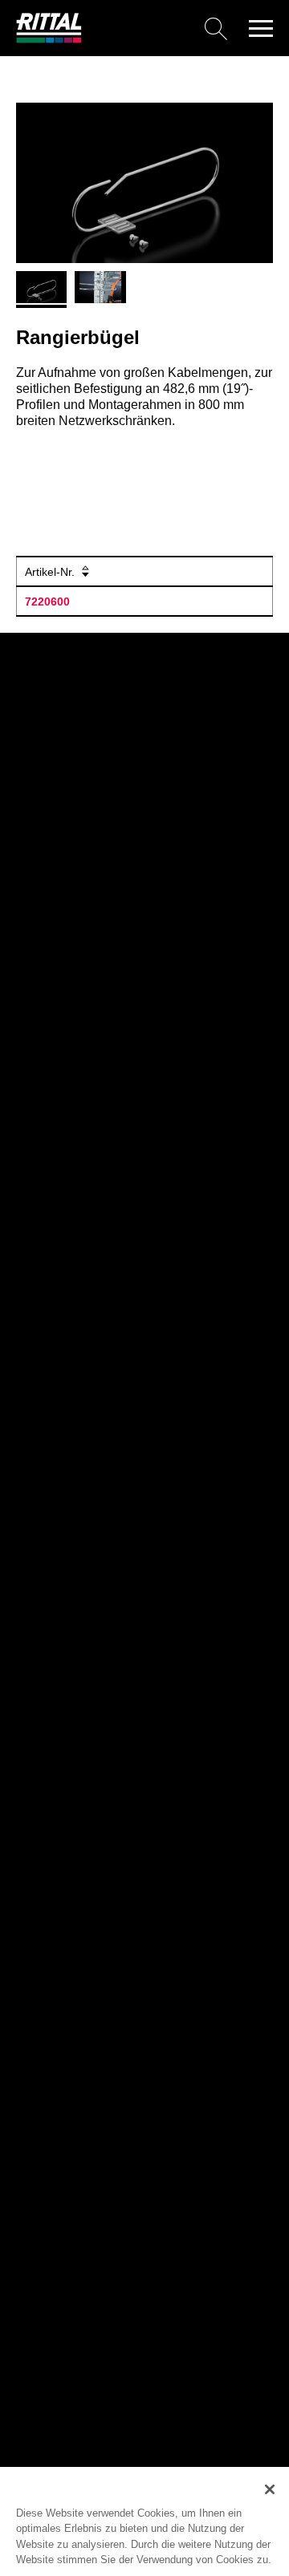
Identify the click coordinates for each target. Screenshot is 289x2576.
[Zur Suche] (161, 28)
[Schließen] (270, 2489)
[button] (261, 28)
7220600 (47, 601)
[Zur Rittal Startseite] (49, 39)
